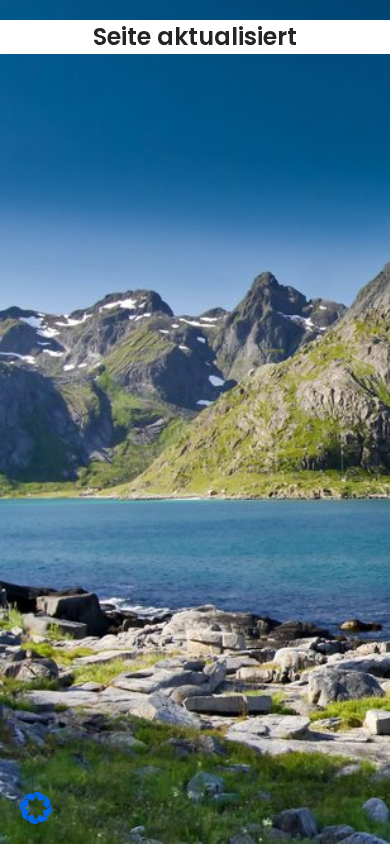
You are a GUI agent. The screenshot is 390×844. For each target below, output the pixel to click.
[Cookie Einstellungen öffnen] (36, 818)
